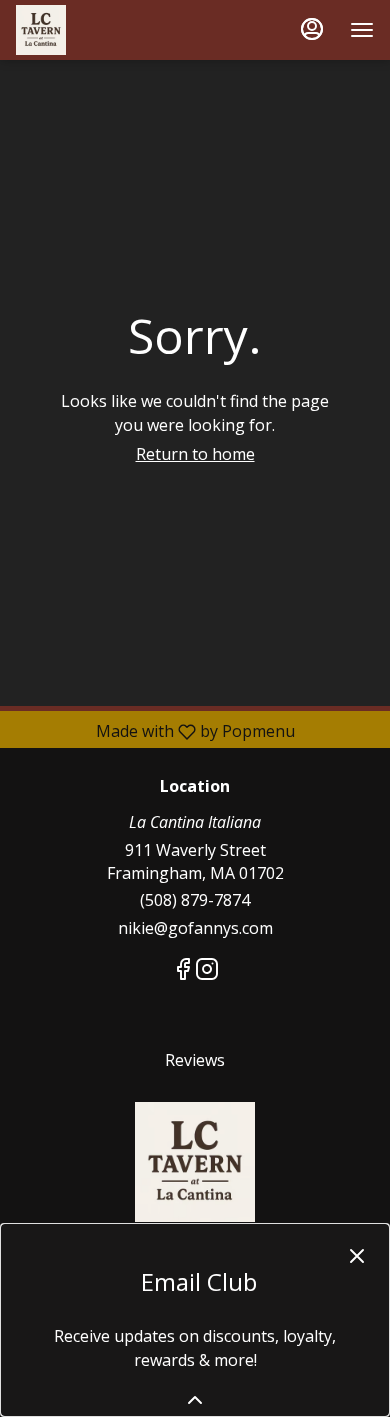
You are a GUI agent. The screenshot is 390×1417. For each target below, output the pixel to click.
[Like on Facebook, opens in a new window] (183, 971)
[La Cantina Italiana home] (106, 30)
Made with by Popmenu (155, 731)
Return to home (195, 454)
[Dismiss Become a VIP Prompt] (357, 1256)
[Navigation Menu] (362, 30)
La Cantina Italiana (195, 1162)
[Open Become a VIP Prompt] (195, 1400)
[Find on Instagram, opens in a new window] (207, 971)
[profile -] (312, 29)
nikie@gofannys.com (195, 928)
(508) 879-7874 (195, 900)
